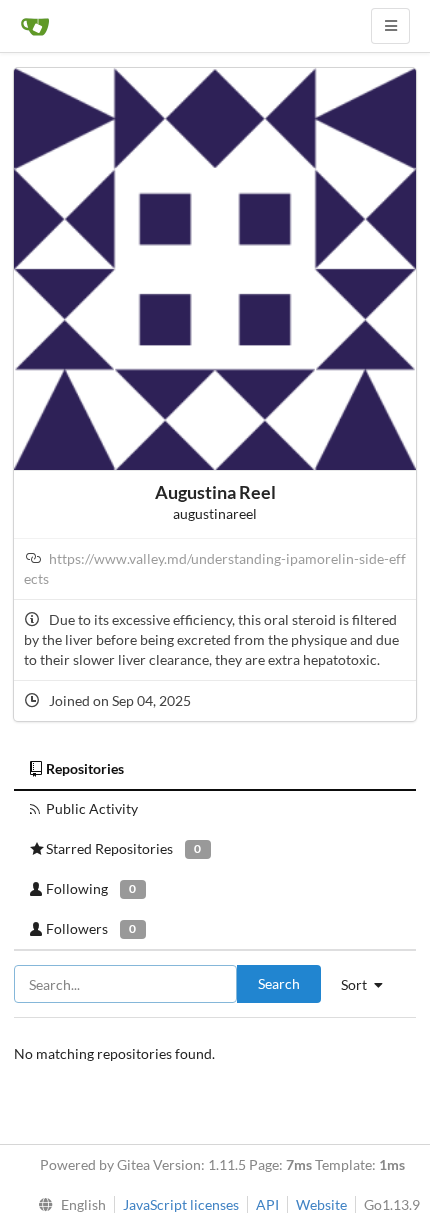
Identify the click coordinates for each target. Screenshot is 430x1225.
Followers (91, 928)
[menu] (67, 1205)
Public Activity (92, 808)
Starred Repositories (123, 848)
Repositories (85, 768)
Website (321, 1204)
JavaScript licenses (181, 1204)
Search (279, 983)
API (267, 1204)
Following (91, 888)
